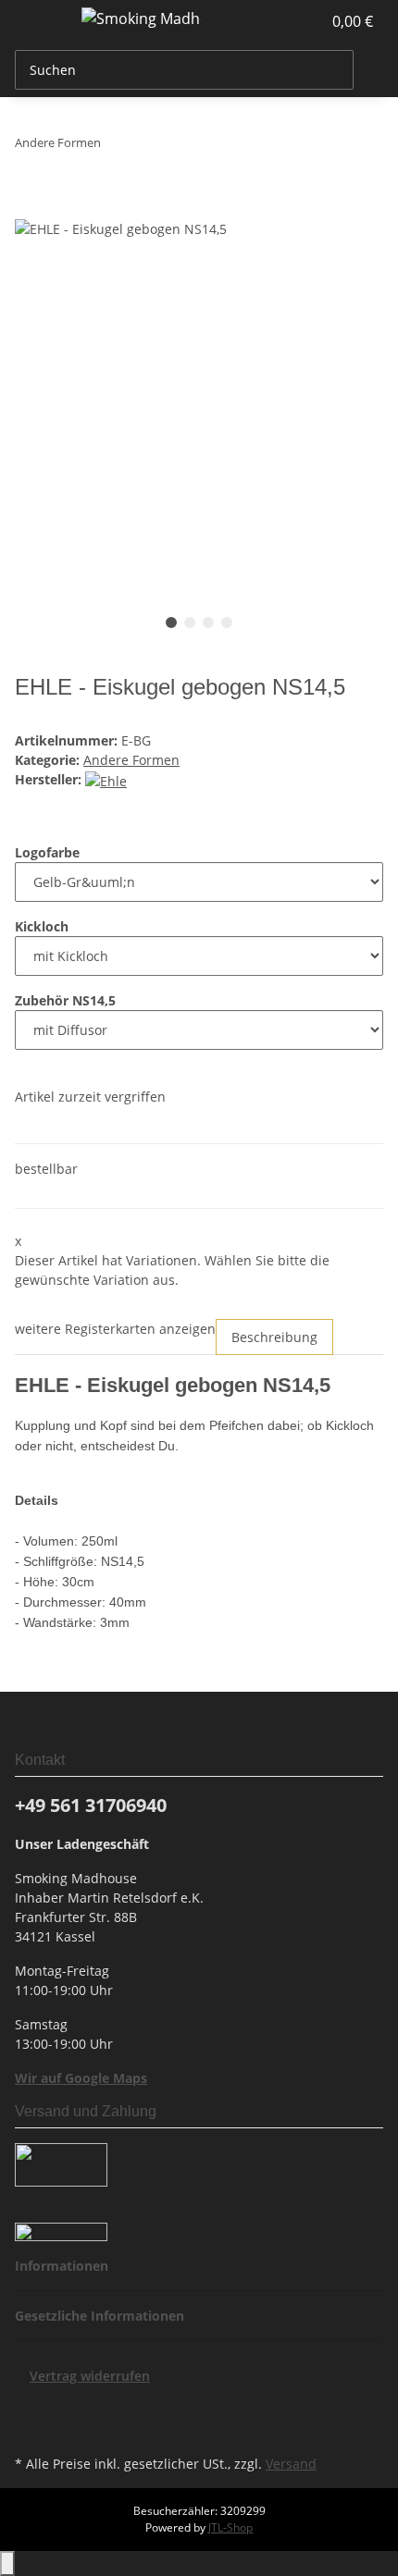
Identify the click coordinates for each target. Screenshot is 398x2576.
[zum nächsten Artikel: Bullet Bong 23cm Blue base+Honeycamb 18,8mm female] (149, 147)
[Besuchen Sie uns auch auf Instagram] (30, 2429)
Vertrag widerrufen (90, 2376)
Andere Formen (131, 760)
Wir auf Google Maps (81, 2078)
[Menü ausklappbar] (38, 21)
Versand (291, 2464)
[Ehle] (106, 779)
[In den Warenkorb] (30, 207)
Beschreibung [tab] (274, 1337)
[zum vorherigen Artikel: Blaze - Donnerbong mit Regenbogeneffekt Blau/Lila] (116, 147)
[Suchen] (368, 70)
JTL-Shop (230, 2527)
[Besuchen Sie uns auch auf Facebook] (30, 2408)
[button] (287, 21)
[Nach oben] (7, 2564)
